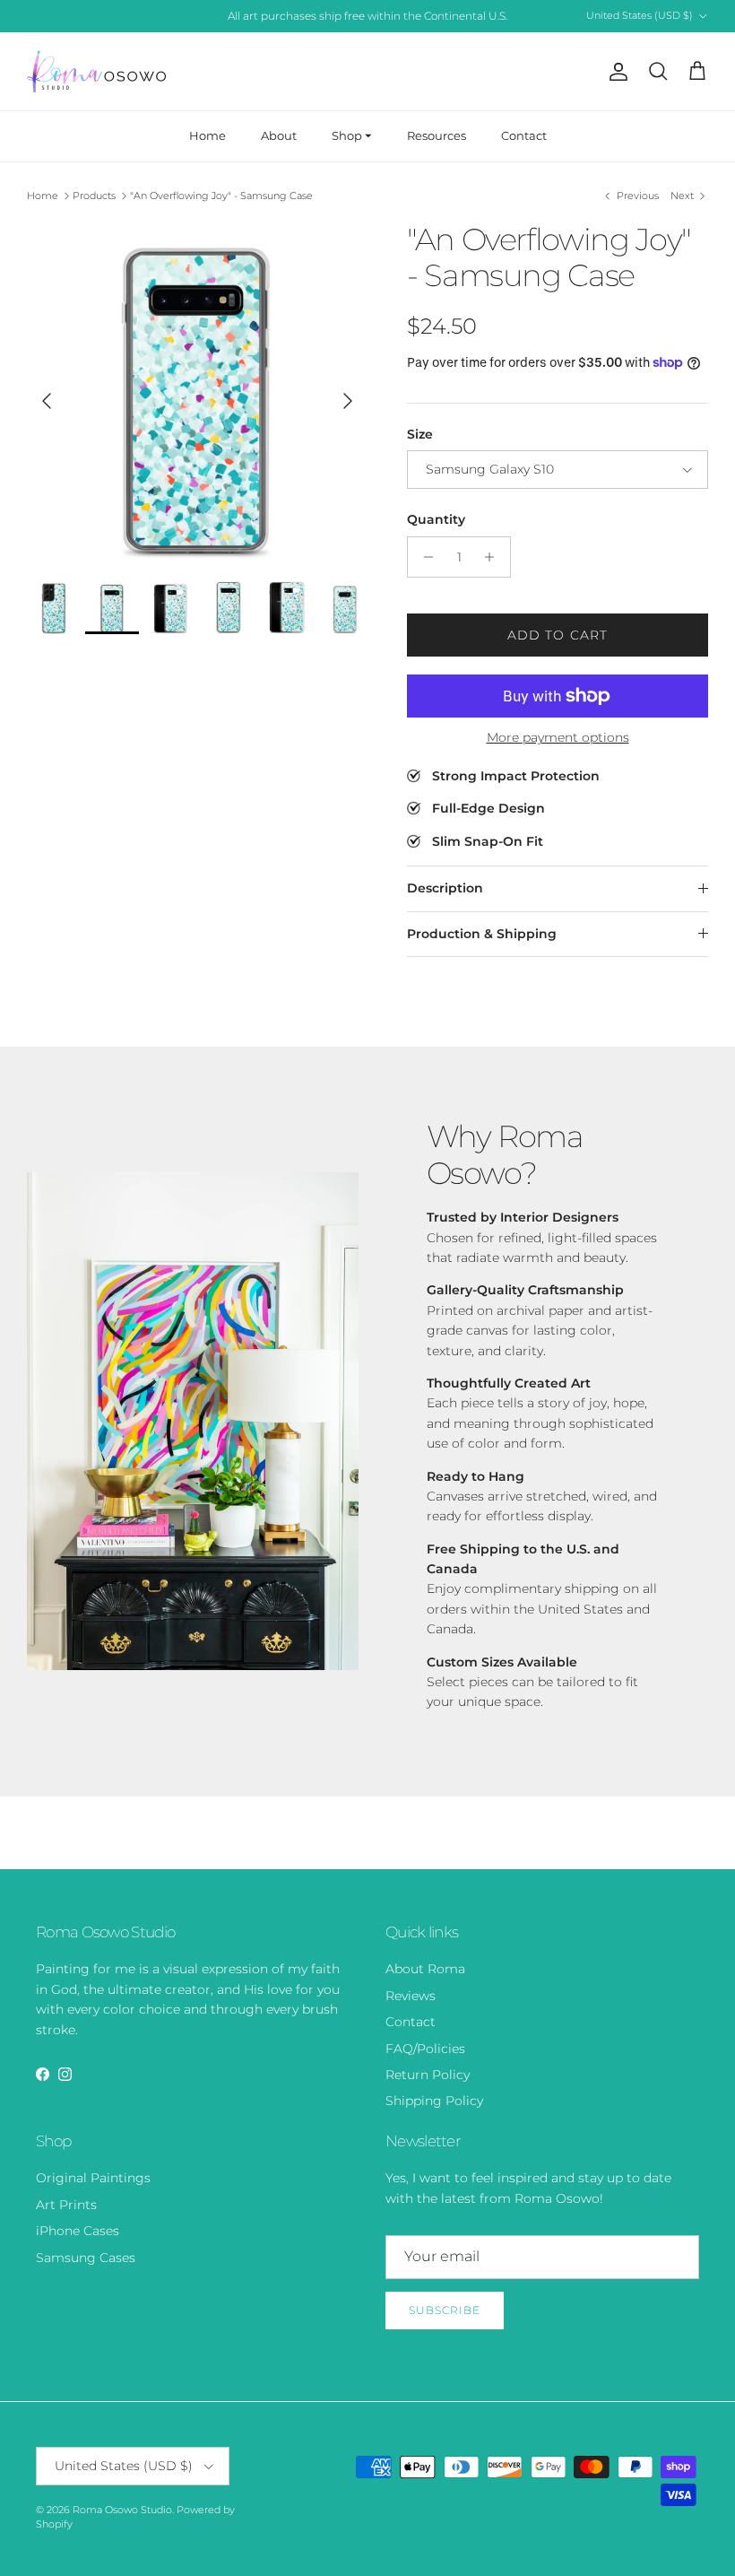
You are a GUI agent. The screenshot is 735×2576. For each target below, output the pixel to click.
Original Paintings (93, 2178)
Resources (437, 135)
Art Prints (66, 2205)
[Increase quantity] (494, 557)
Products (94, 196)
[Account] (615, 72)
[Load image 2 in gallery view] (197, 392)
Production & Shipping (482, 934)
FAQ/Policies (425, 2049)
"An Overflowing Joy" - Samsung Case (221, 196)
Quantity (436, 519)
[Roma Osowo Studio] (96, 71)
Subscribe (445, 2310)
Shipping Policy (434, 2101)
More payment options (558, 738)
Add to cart (558, 635)
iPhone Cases (78, 2231)
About (279, 135)
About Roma (425, 1969)
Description (445, 888)
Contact (524, 135)
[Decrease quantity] (424, 557)
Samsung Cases (86, 2258)
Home (208, 135)
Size (420, 434)
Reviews (411, 1996)
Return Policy (428, 2075)
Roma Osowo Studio (122, 2510)
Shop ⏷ (352, 135)
